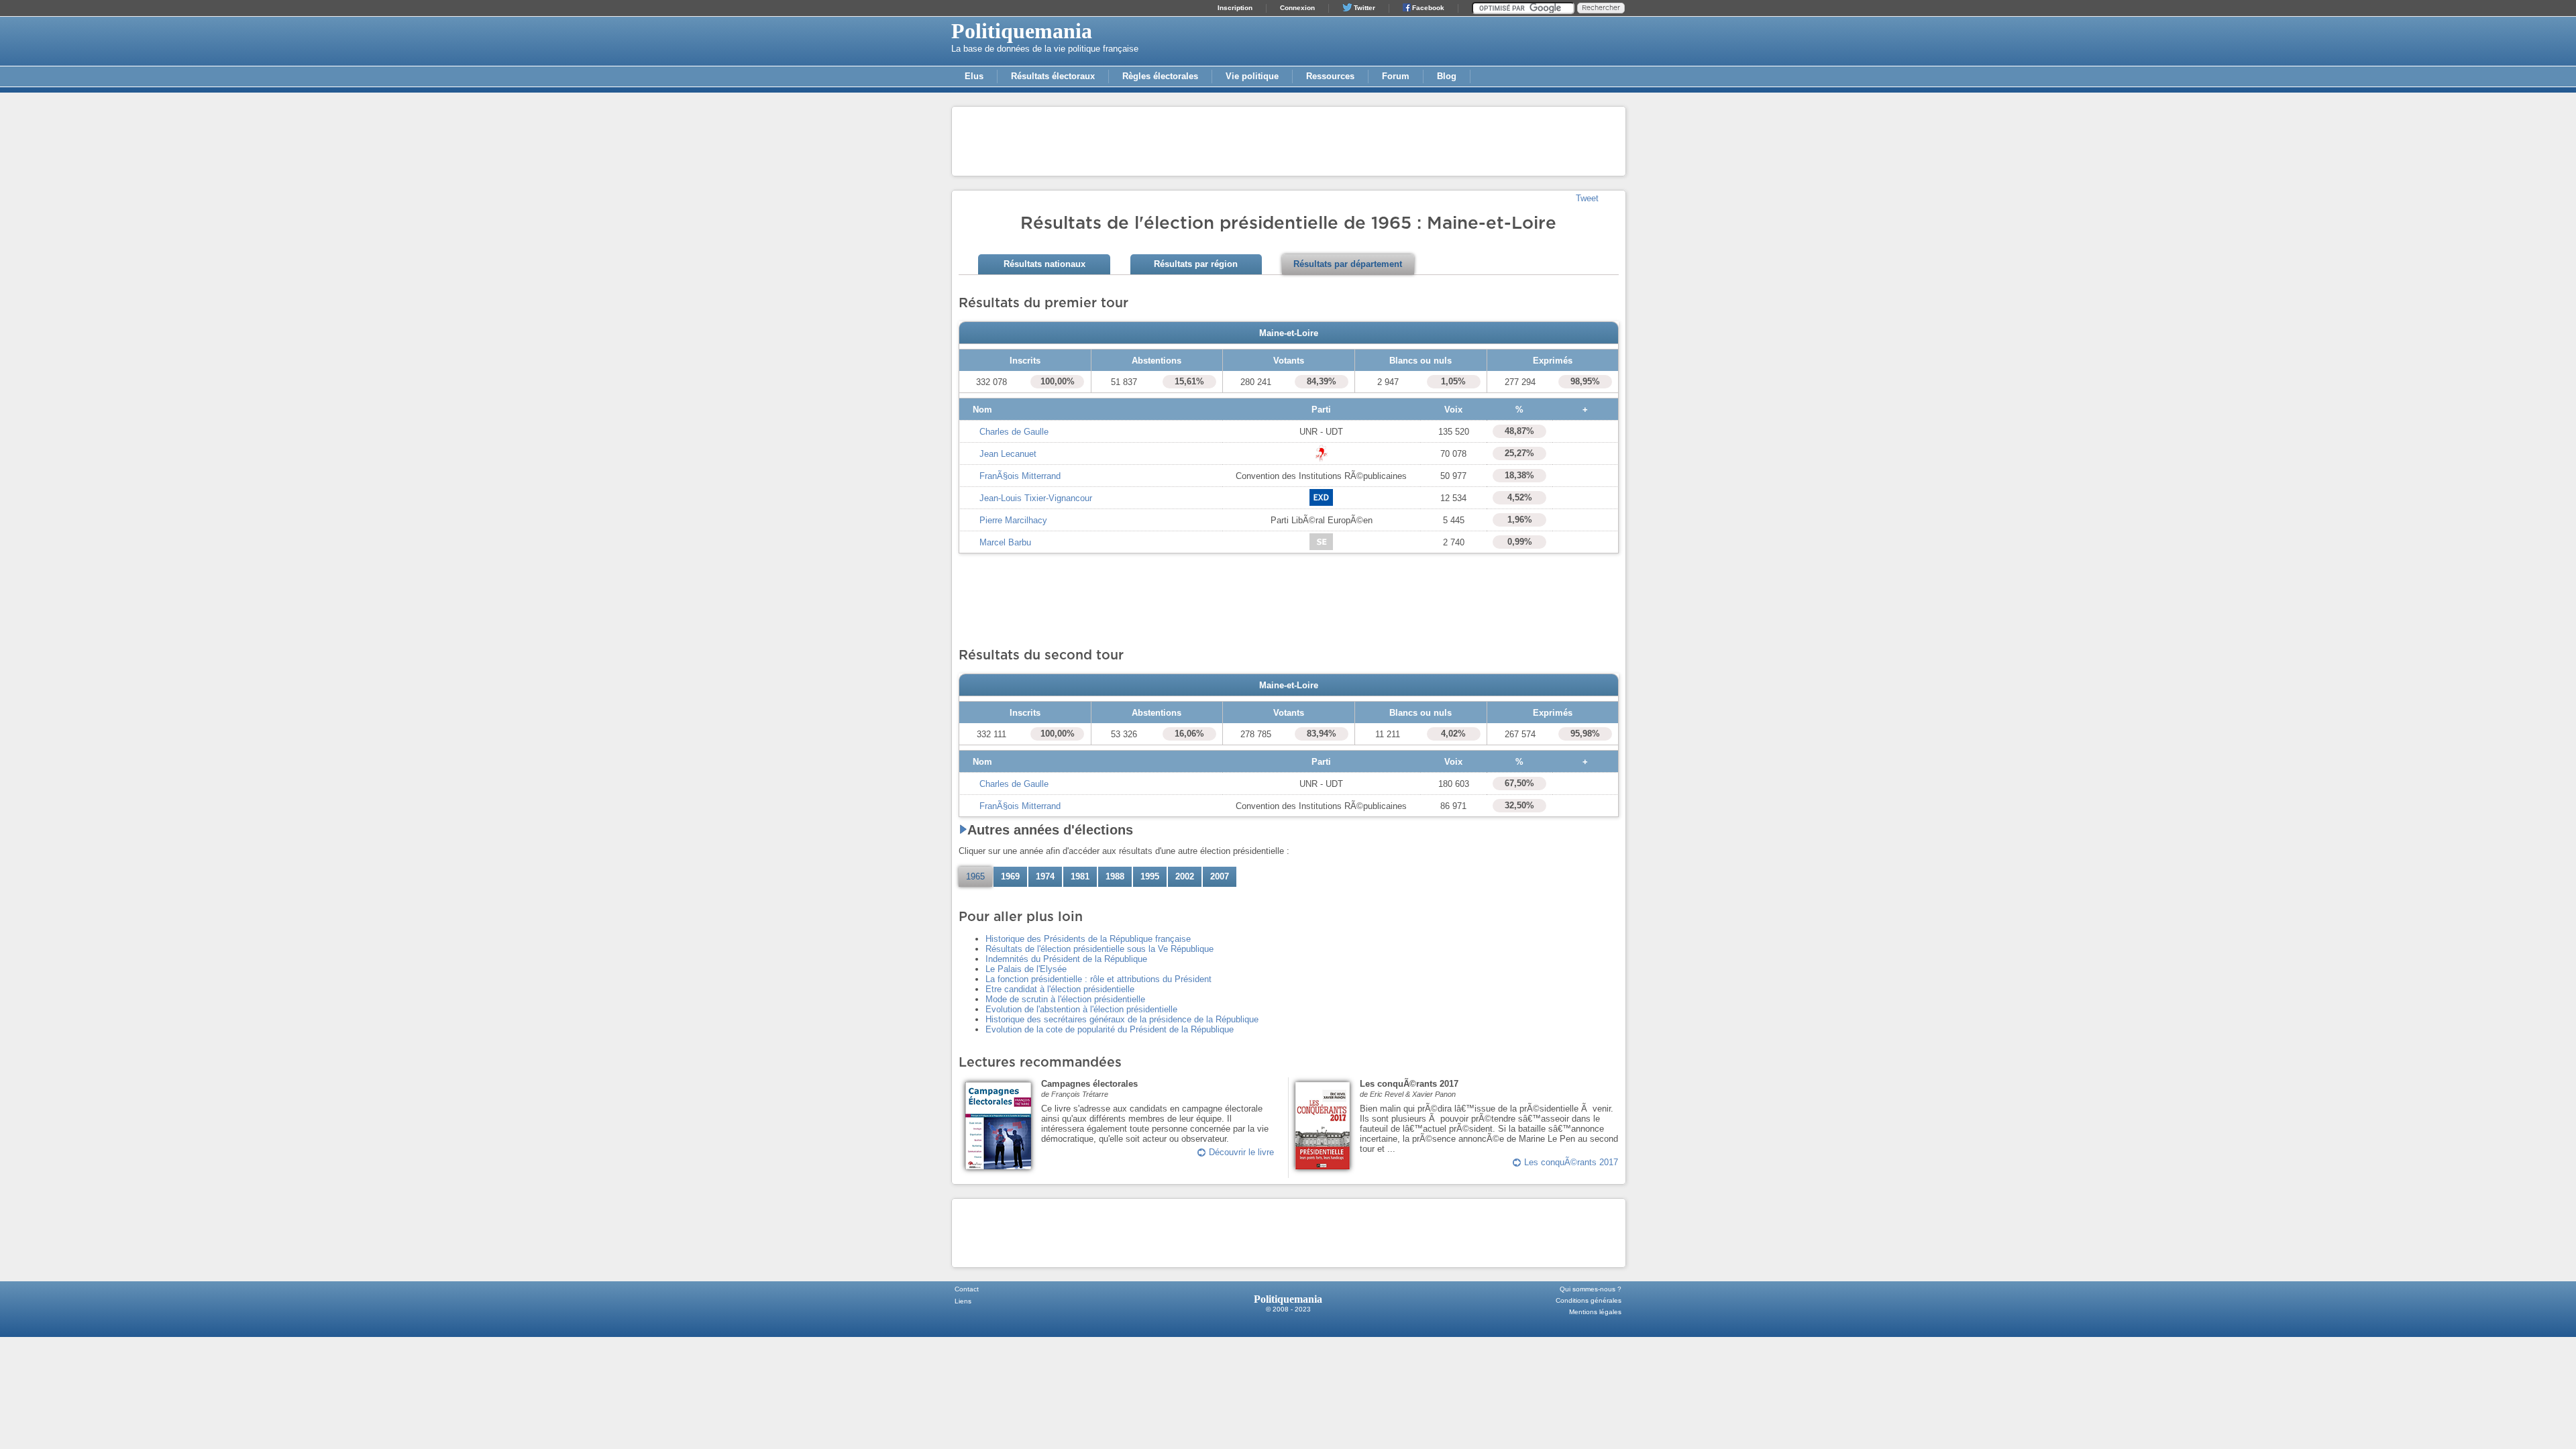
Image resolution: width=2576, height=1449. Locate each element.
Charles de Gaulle (1014, 432)
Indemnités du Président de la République (1066, 959)
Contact (967, 1289)
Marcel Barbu (1005, 542)
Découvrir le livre (1241, 1152)
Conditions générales (1589, 1300)
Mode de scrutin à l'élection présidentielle (1065, 999)
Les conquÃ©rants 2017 (1571, 1162)
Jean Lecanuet (1008, 454)
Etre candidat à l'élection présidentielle (1060, 989)
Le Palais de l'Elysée (1026, 969)
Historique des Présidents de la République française (1088, 939)
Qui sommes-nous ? (1591, 1289)
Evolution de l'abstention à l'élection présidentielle (1081, 1009)
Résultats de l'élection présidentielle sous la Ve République (1099, 949)
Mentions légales (1595, 1312)
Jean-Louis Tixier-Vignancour (1036, 498)
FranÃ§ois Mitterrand (1020, 476)
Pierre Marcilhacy (1013, 520)
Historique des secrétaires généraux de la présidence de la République (1122, 1019)
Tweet (1587, 198)
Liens (963, 1301)
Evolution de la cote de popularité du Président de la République (1110, 1029)
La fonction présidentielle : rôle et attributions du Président (1098, 979)
